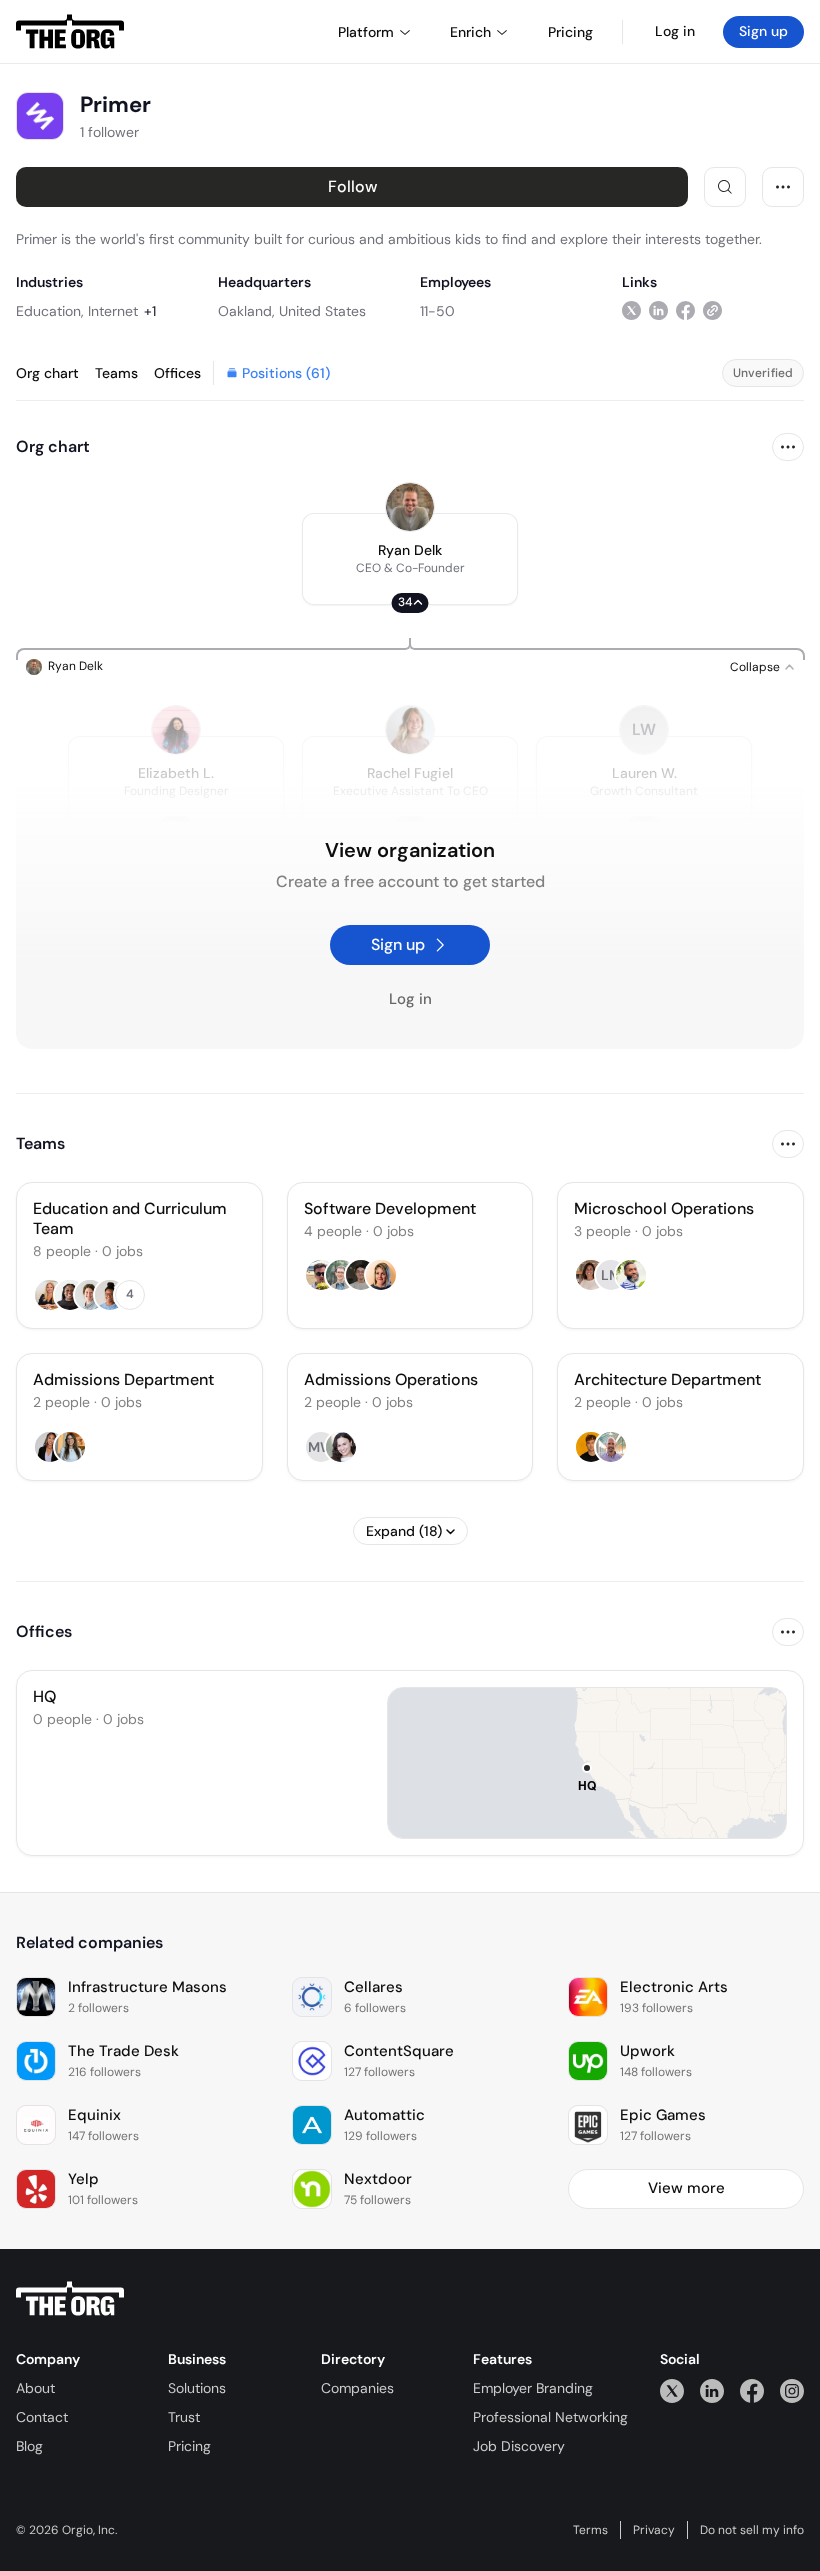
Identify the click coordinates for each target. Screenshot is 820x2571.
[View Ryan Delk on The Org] (410, 507)
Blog (29, 2446)
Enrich (470, 32)
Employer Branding (533, 2388)
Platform (366, 32)
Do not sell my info (752, 2530)
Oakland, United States (292, 311)
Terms (590, 2530)
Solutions (197, 2388)
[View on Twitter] (631, 310)
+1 (150, 311)
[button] (410, 559)
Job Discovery (519, 2446)
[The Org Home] (70, 32)
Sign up (763, 31)
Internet (113, 311)
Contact (42, 2417)
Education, (50, 311)
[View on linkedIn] (658, 310)
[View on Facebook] (685, 310)
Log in (675, 31)
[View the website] (712, 310)
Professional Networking (550, 2417)
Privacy (654, 2530)
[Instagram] (792, 2390)
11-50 (437, 311)
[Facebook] (752, 2390)
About (35, 2388)
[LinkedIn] (712, 2390)
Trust (184, 2417)
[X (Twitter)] (672, 2390)
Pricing (189, 2446)
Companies (357, 2388)
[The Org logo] (70, 2299)
